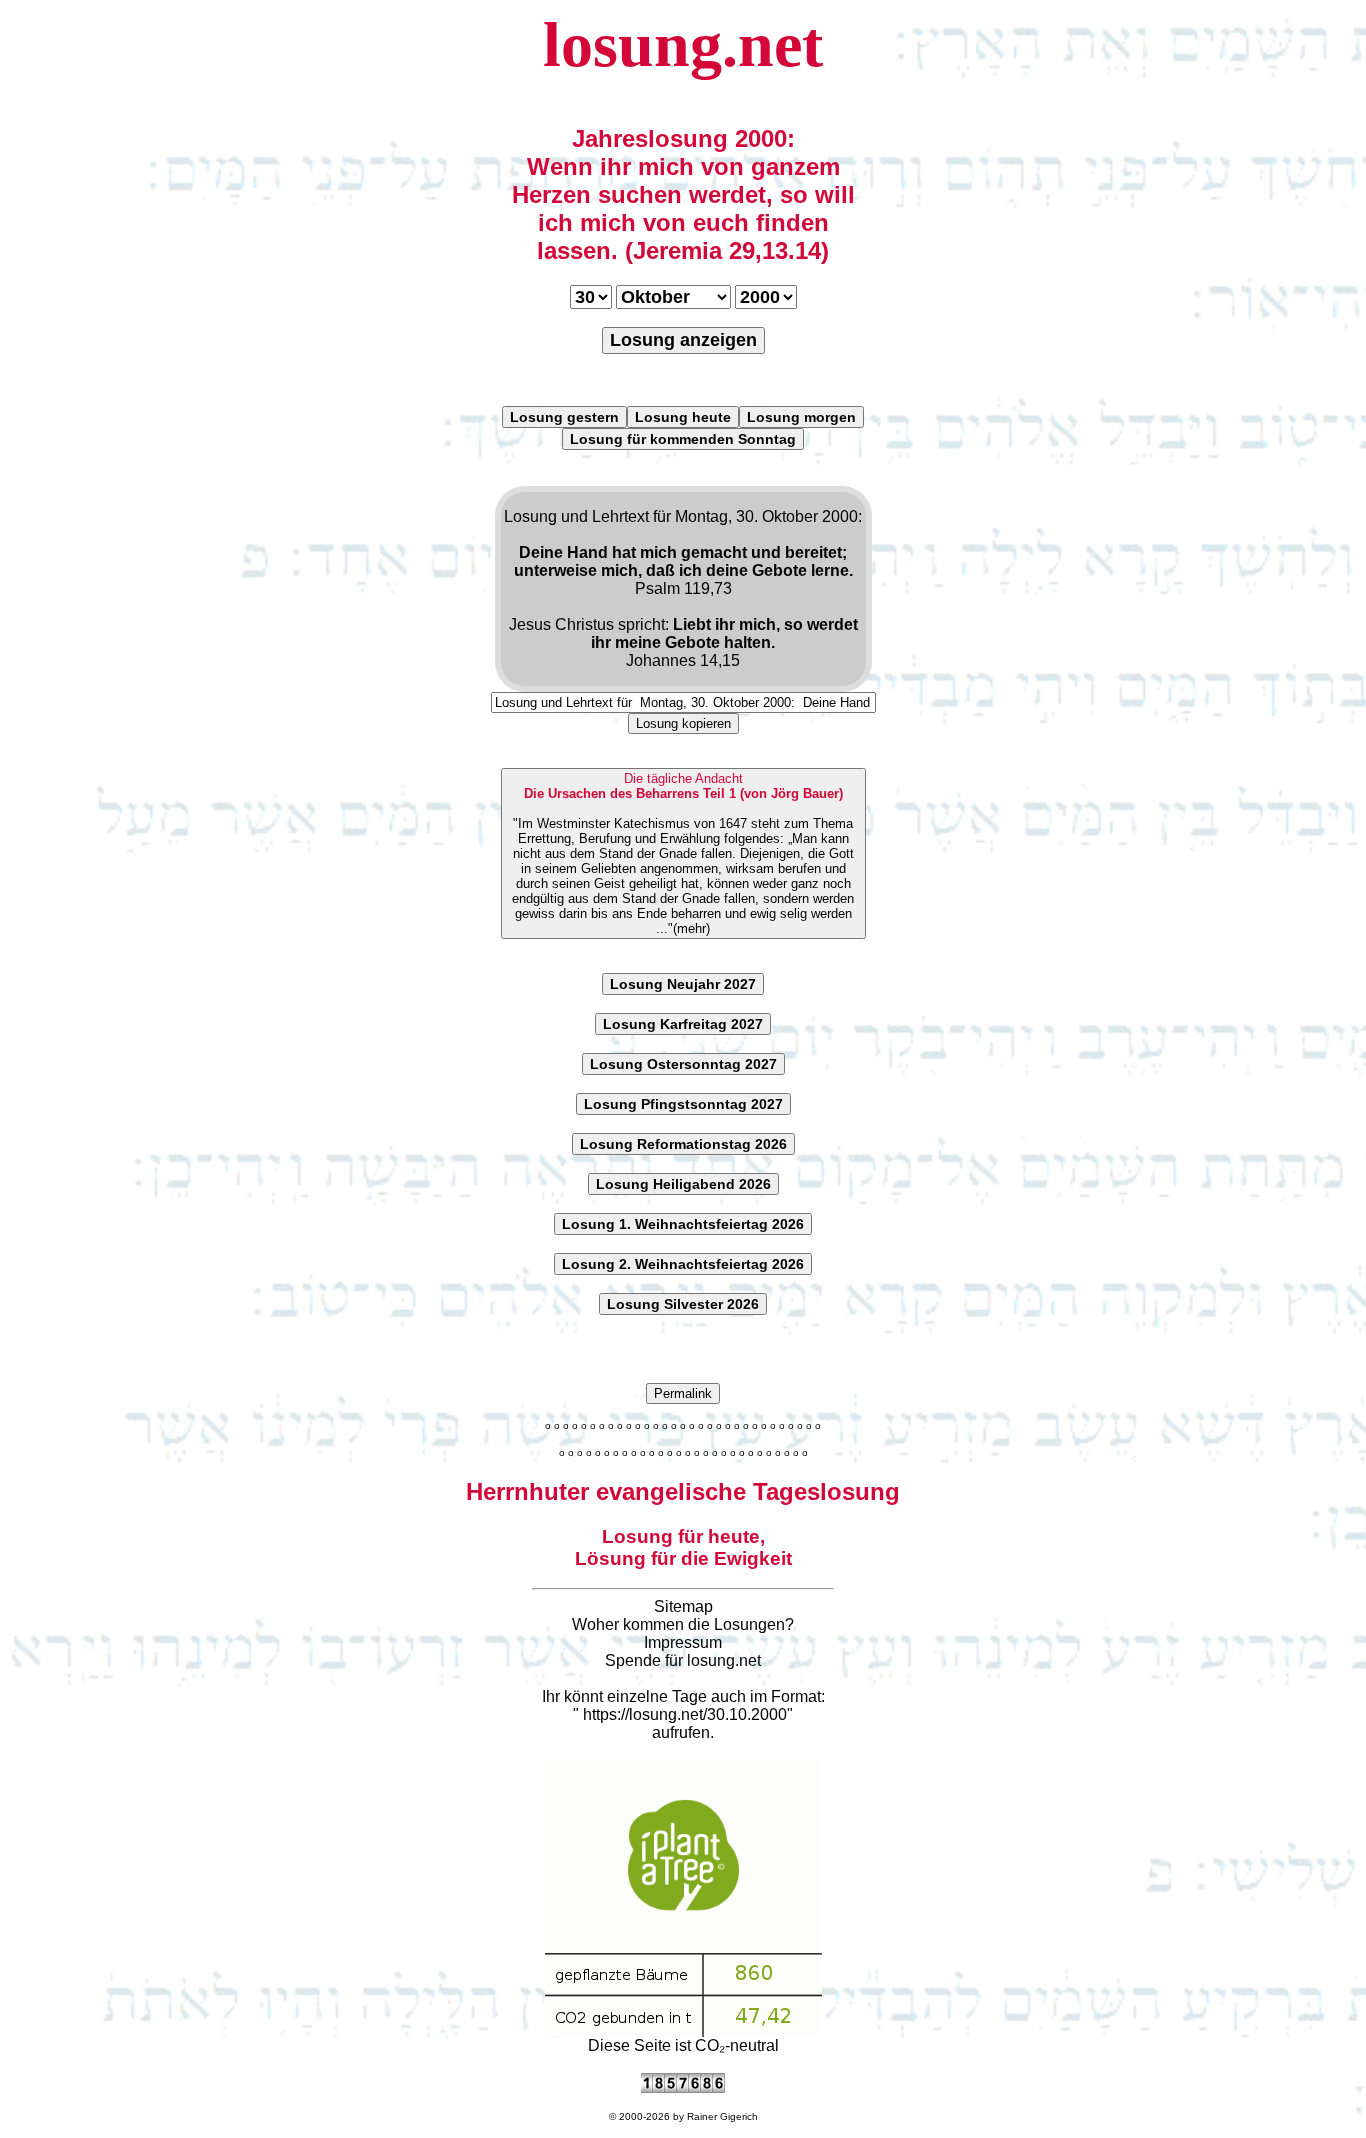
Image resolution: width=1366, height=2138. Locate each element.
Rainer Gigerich (722, 2116)
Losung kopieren (683, 723)
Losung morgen (801, 417)
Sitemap (683, 1606)
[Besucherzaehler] (683, 2087)
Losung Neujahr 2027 (683, 984)
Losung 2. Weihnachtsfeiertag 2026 (683, 1264)
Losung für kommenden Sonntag (683, 439)
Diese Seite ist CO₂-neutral (683, 2045)
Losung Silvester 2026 (683, 1304)
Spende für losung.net (683, 1660)
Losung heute (683, 417)
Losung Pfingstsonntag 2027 (683, 1104)
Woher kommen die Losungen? (683, 1624)
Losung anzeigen (683, 340)
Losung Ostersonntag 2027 (683, 1064)
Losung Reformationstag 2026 (683, 1144)
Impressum (683, 1642)
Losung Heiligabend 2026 (683, 1184)
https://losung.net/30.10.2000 (685, 1714)
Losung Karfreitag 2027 (683, 1024)
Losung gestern (564, 417)
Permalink (683, 1393)
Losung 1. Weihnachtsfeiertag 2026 (683, 1224)
